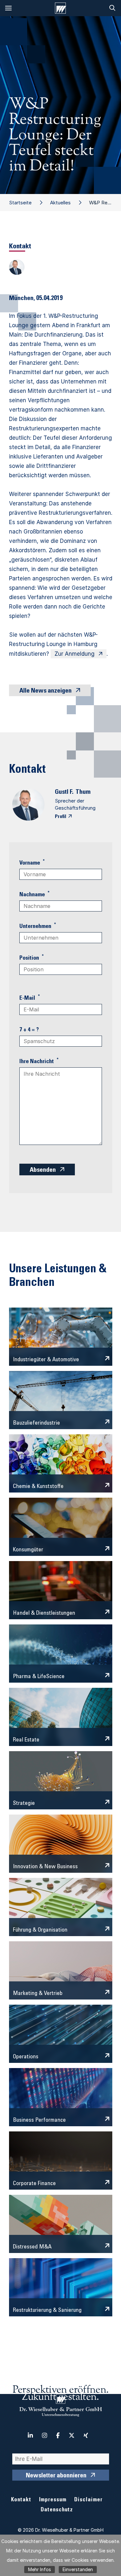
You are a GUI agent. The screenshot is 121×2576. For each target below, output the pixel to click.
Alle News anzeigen (45, 691)
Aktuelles (60, 203)
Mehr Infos (40, 2569)
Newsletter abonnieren (56, 2476)
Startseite (20, 203)
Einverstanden (78, 2569)
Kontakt (21, 2500)
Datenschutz (57, 2510)
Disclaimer (88, 2500)
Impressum (53, 2500)
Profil (60, 817)
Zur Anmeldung (75, 654)
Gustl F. (64, 792)
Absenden (43, 1170)
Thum (83, 792)
